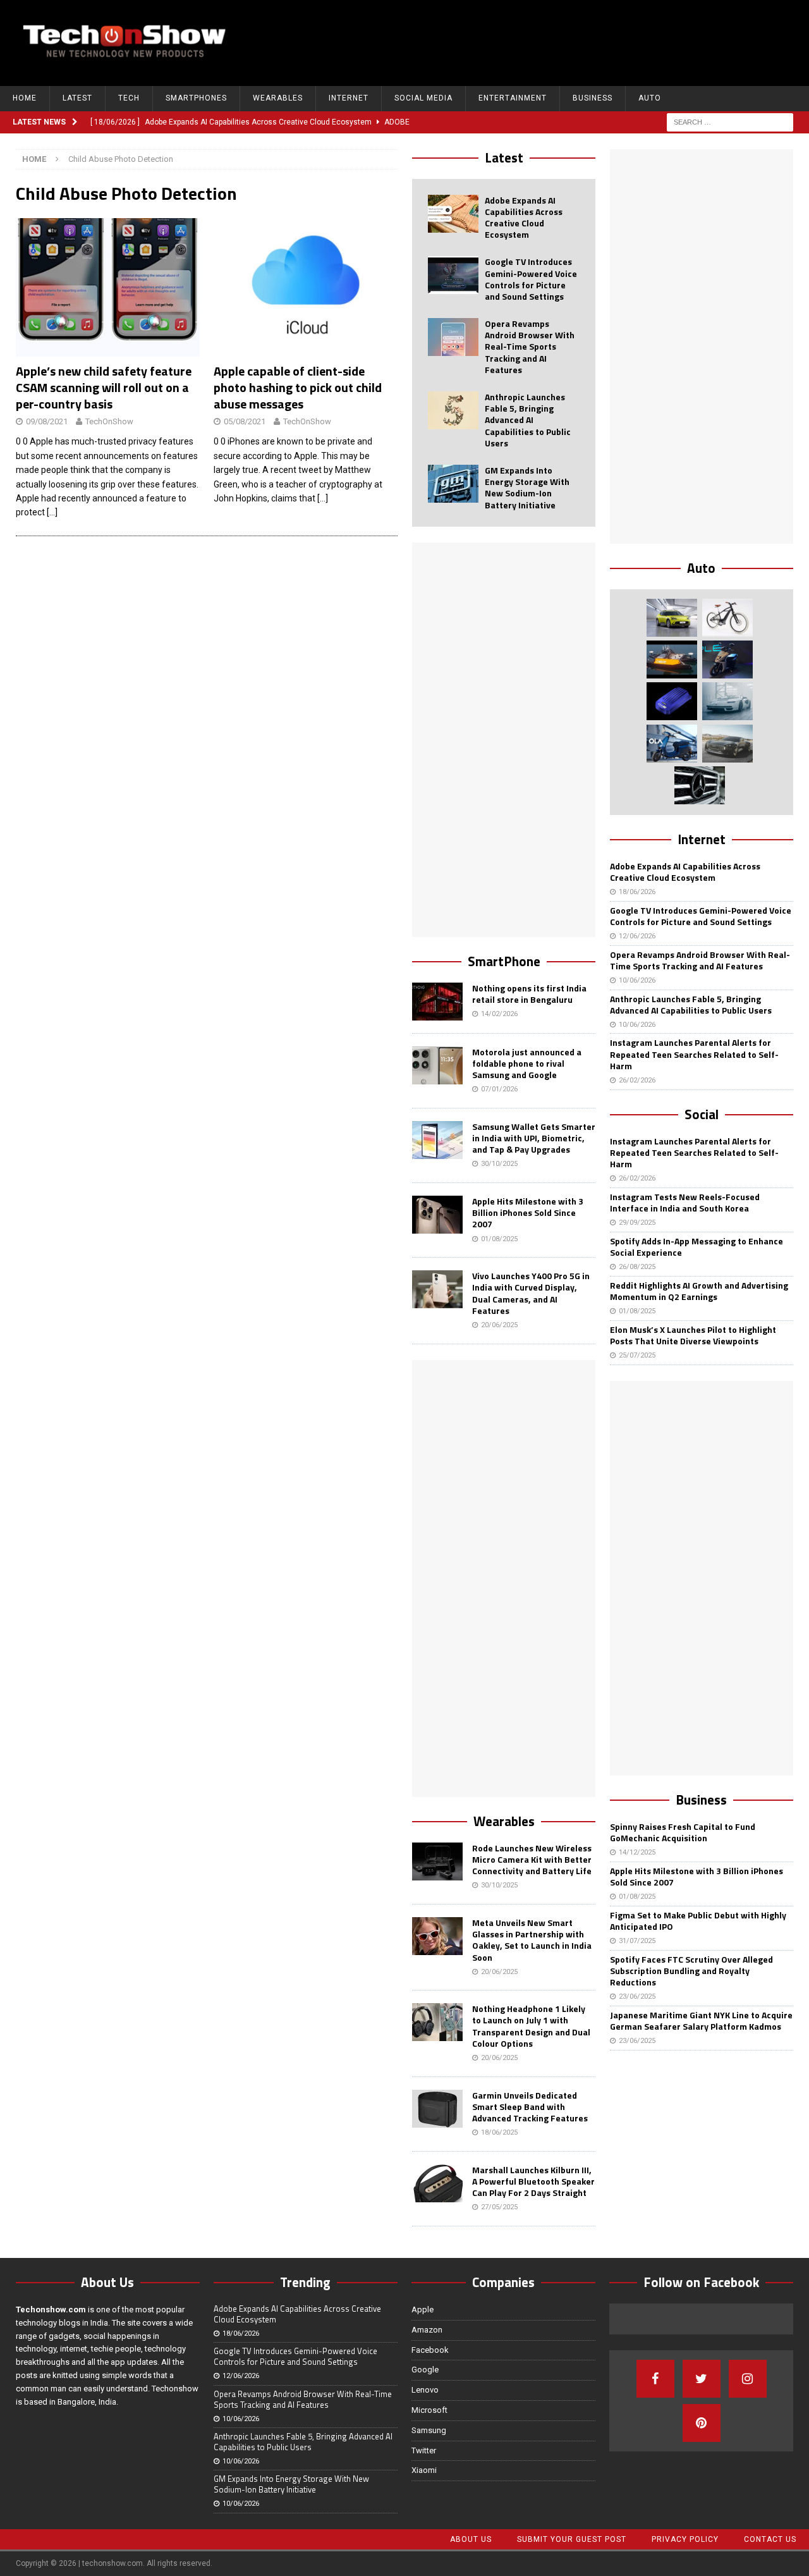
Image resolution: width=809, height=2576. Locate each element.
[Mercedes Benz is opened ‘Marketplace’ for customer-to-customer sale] (700, 785)
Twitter (424, 2450)
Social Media (423, 98)
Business (593, 98)
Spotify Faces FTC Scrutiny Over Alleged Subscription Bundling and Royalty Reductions (691, 1971)
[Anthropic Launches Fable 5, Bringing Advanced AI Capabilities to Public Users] (453, 410)
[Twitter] (702, 2379)
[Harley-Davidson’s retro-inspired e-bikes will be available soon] (727, 618)
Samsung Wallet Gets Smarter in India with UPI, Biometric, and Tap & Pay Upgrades (534, 1138)
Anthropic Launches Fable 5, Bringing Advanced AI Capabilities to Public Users (528, 420)
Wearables (278, 98)
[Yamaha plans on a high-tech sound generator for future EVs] (672, 701)
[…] (52, 512)
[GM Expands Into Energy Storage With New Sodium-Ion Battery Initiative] (453, 484)
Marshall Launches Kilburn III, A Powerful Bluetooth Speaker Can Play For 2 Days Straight (533, 2181)
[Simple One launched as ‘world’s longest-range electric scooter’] (727, 659)
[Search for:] (730, 121)
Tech (129, 98)
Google (425, 2370)
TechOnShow (109, 421)
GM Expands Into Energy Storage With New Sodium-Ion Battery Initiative (527, 488)
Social (702, 1114)
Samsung (429, 2430)
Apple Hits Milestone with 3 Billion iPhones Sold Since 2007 (528, 1212)
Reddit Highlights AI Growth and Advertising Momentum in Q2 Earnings (699, 1291)
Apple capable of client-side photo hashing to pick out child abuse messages (298, 387)
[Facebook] (655, 2379)
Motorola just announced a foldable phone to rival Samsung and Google (527, 1063)
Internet (349, 98)
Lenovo (425, 2390)
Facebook (430, 2350)
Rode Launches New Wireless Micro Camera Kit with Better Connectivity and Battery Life (532, 1859)
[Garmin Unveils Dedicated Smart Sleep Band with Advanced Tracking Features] (437, 2109)
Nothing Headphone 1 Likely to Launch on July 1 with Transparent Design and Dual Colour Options (531, 2026)
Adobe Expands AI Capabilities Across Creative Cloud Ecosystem (524, 218)
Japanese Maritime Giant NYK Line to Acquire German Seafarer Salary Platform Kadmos (701, 2021)
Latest (77, 98)
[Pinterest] (702, 2423)
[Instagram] (748, 2379)
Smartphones (196, 98)
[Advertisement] (566, 41)
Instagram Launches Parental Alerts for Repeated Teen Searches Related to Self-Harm (694, 1054)
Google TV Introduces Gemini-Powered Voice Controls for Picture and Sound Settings (531, 279)
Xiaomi (424, 2470)
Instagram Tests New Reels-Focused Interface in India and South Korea (685, 1202)
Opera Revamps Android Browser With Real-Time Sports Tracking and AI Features (530, 347)
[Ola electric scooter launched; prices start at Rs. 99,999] (672, 744)
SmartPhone (504, 961)
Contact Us (770, 2539)
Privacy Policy (685, 2539)
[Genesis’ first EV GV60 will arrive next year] (672, 618)
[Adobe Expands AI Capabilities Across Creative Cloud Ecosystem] (453, 214)
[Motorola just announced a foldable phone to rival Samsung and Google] (437, 1065)
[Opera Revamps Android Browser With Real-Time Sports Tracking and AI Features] (453, 337)
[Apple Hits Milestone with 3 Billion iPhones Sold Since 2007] (437, 1215)
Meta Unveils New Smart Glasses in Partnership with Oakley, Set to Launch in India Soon (532, 1940)
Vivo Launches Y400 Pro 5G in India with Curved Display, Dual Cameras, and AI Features (531, 1293)
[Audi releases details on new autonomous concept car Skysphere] (727, 744)
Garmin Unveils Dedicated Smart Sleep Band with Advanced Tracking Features (530, 2107)
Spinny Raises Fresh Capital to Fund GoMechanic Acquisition (683, 1832)
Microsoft (429, 2410)
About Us (471, 2539)
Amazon (427, 2330)
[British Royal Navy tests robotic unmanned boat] (672, 659)
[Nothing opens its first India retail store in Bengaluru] (437, 1002)
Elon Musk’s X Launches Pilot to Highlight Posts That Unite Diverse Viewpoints (693, 1335)
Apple (423, 2309)
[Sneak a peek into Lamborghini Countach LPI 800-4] (727, 701)
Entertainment (513, 98)
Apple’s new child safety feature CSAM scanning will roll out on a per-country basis (104, 387)
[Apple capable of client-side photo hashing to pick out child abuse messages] (306, 287)
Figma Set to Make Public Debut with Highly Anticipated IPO (698, 1921)
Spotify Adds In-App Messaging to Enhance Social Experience (696, 1247)
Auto (650, 98)
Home (25, 98)
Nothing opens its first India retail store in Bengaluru (529, 994)
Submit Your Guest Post (572, 2539)
